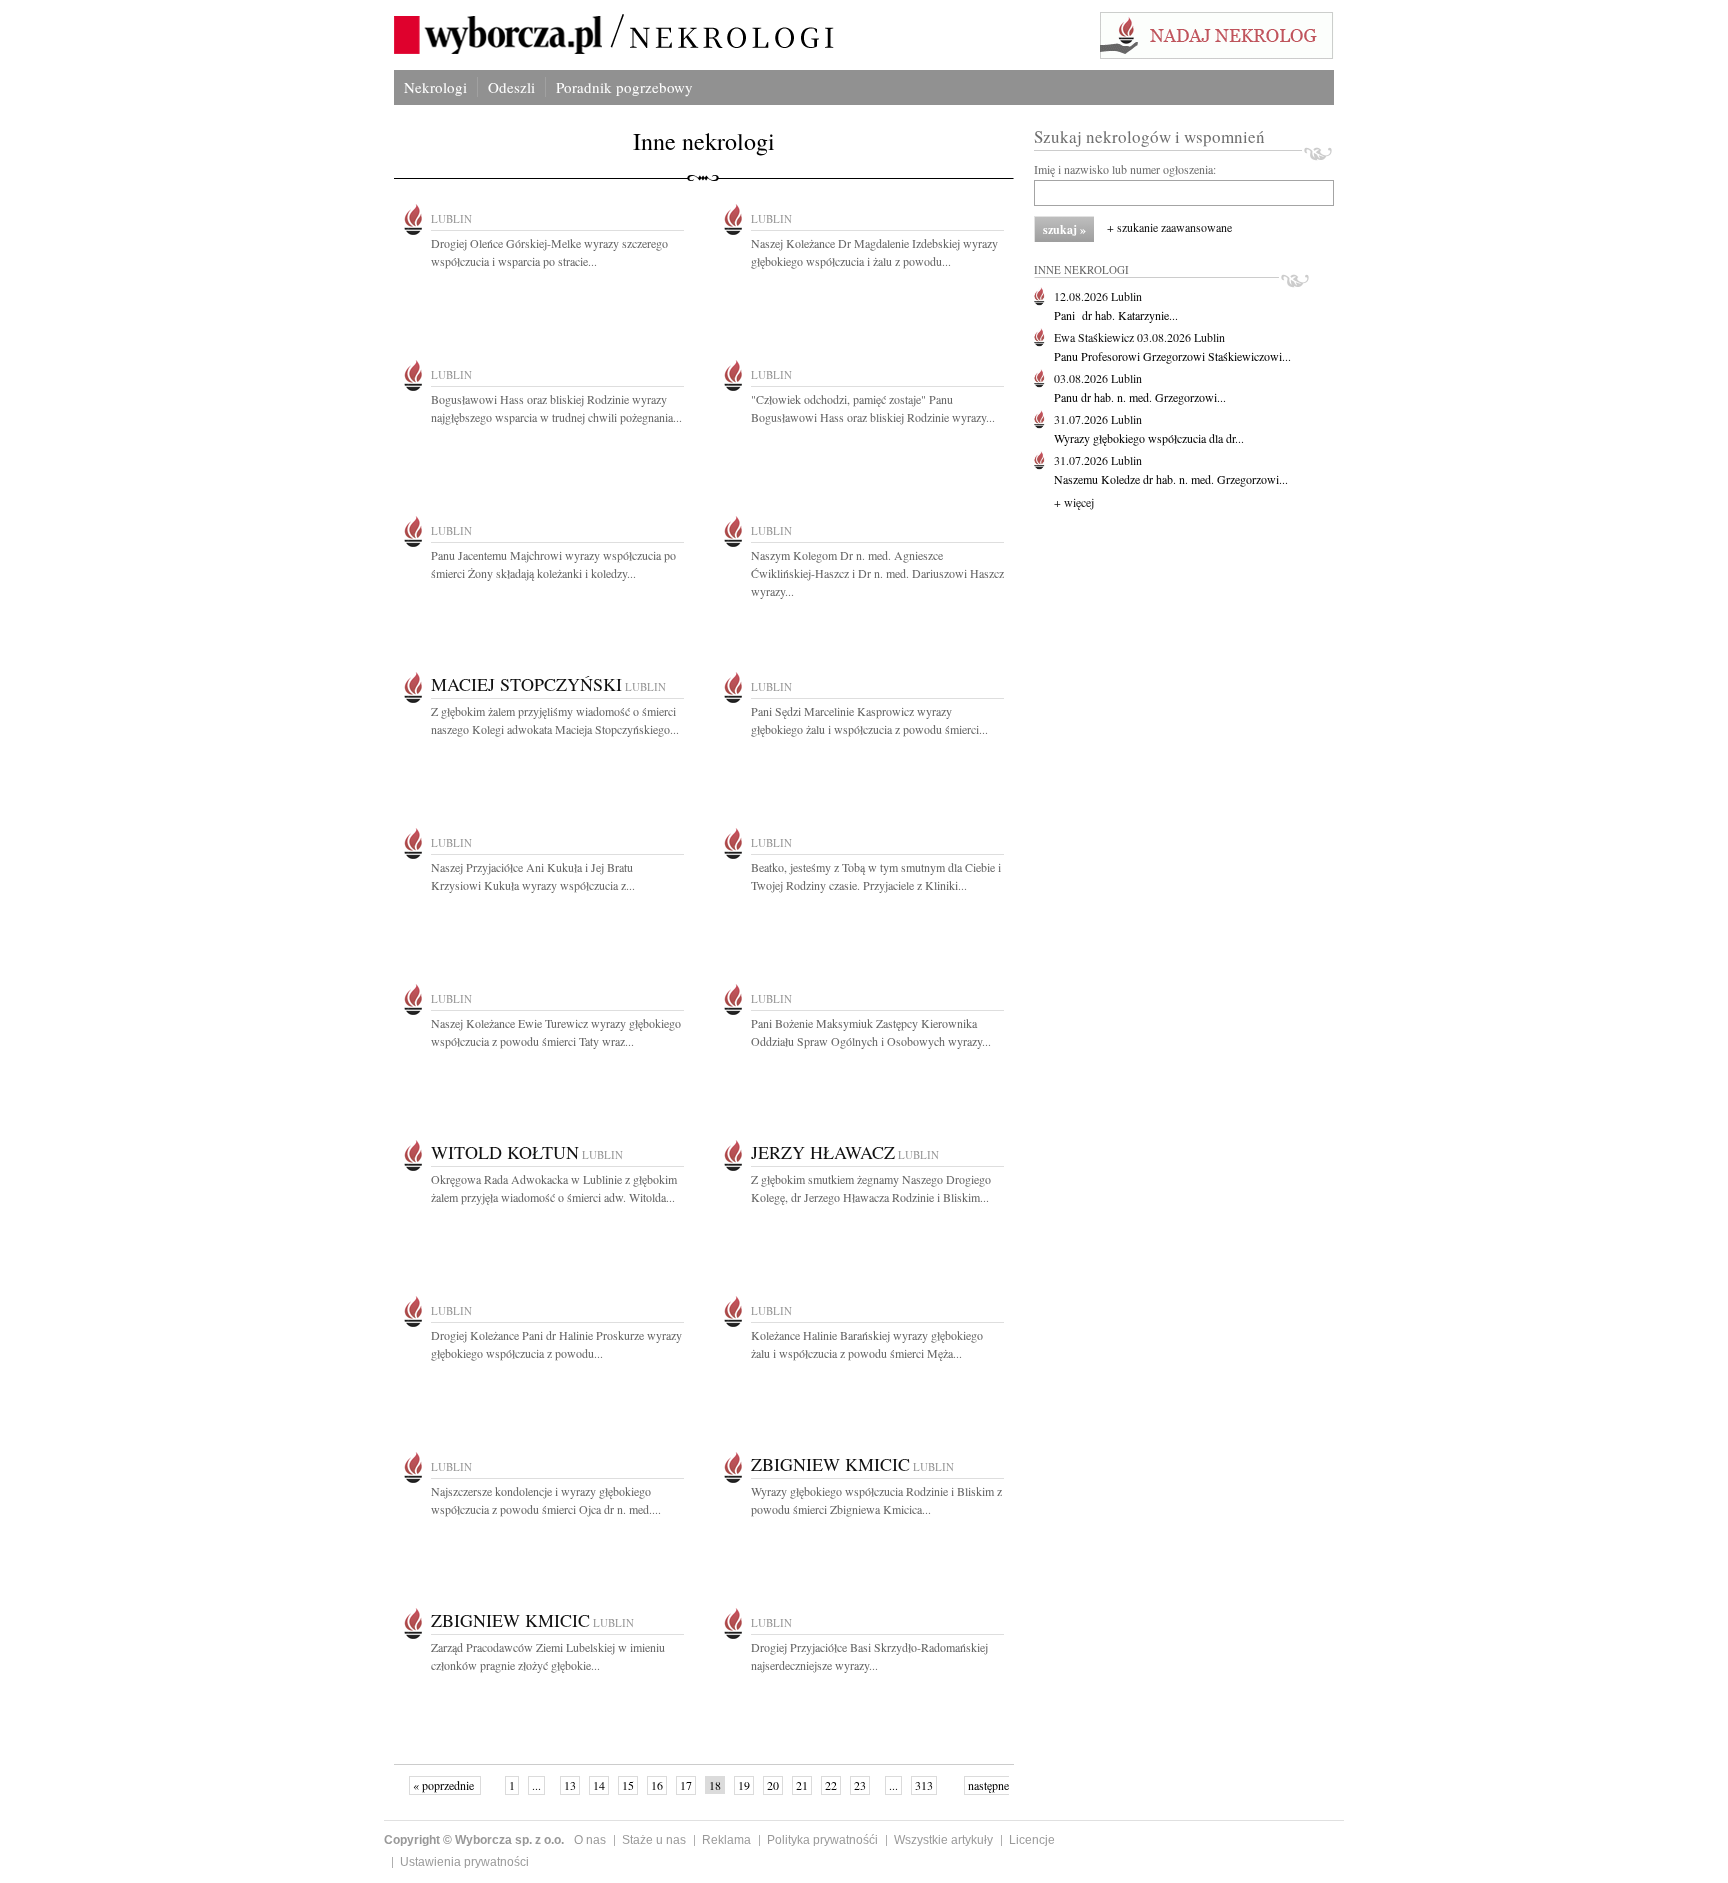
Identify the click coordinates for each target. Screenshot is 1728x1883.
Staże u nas (654, 1840)
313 (924, 1785)
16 (657, 1785)
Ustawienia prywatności (464, 1862)
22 (831, 1785)
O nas (590, 1840)
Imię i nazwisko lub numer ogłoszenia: (1125, 169)
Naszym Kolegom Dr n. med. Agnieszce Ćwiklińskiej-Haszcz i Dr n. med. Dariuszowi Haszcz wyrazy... (877, 573)
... (536, 1785)
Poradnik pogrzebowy (624, 87)
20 (773, 1785)
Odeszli (511, 87)
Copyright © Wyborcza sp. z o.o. (474, 1840)
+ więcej (1074, 502)
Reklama (726, 1840)
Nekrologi (435, 87)
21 (802, 1785)
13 (570, 1785)
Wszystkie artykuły (943, 1840)
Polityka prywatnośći (822, 1840)
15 (628, 1785)
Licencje (1032, 1840)
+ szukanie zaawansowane (1169, 227)
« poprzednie (445, 1785)
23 (860, 1785)
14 (599, 1785)
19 (744, 1785)
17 (686, 1785)
